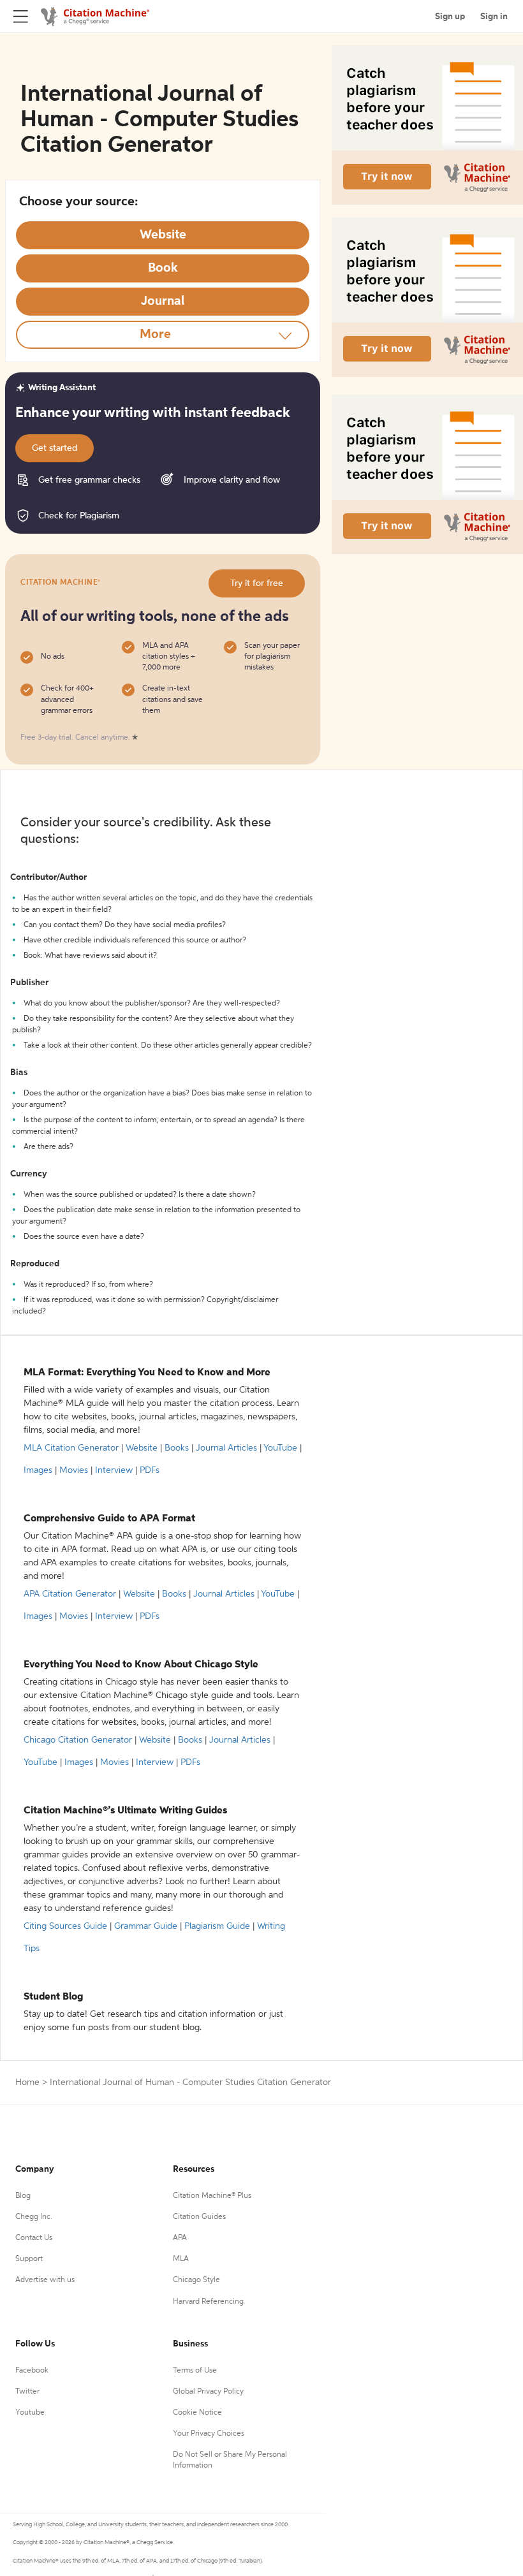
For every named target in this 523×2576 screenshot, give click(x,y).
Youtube (30, 2413)
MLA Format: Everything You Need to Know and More (147, 1373)
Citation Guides (199, 2217)
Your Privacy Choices (209, 2434)
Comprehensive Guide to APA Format (109, 1519)
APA (180, 2238)
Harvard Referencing (208, 2302)
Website (142, 1448)
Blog (23, 2196)
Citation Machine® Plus (212, 2196)
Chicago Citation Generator (78, 1740)
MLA (181, 2259)
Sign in (494, 17)
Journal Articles (226, 1448)
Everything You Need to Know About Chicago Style (141, 1665)
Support (29, 2259)
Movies (74, 1470)
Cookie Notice (197, 2413)
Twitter (27, 2392)
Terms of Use (195, 2371)
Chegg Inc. (34, 2217)
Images (38, 1470)
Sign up (450, 17)
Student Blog (53, 1997)
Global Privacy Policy (208, 2392)
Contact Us (34, 2238)
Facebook (32, 2371)
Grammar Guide (146, 1926)
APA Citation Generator (70, 1594)
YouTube (280, 1448)
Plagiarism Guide (217, 1926)
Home (27, 2082)
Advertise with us (45, 2280)
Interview (114, 1470)
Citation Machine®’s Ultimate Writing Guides (125, 1811)
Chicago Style (196, 2280)
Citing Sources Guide (65, 1926)
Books (177, 1448)
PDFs (150, 1470)
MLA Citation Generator (71, 1448)
